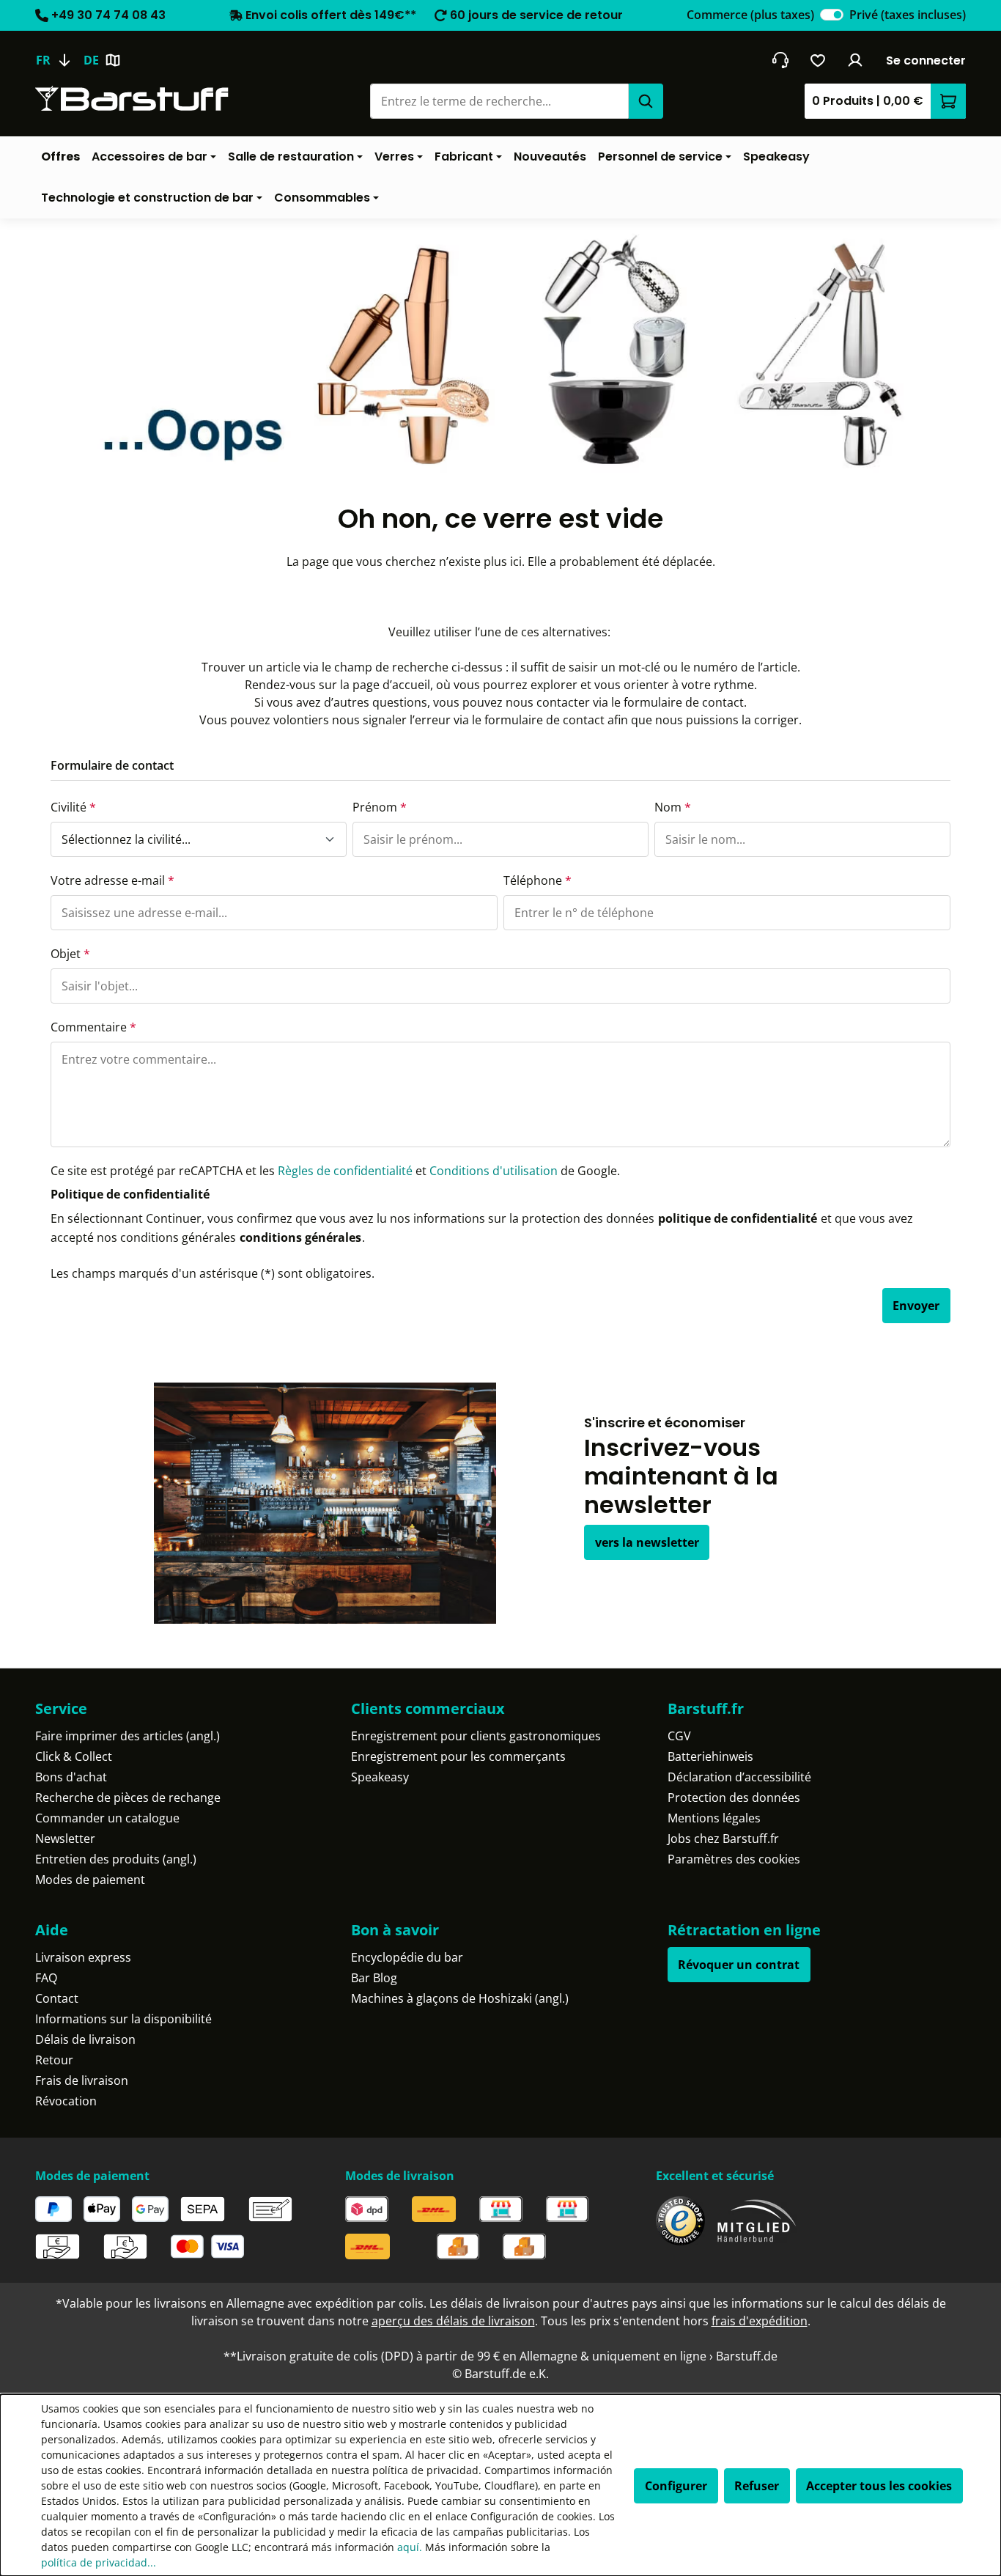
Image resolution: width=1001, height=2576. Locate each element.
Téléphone (538, 880)
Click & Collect (74, 1756)
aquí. (410, 2547)
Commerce (750, 15)
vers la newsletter (647, 1542)
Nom (673, 807)
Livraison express (83, 1957)
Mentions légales (714, 1818)
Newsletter (65, 1839)
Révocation (66, 2101)
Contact (57, 1998)
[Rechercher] (646, 101)
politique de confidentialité (738, 1218)
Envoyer (916, 1306)
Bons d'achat (71, 1777)
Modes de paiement (90, 1880)
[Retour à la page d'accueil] (132, 99)
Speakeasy (380, 1777)
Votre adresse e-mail (112, 880)
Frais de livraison (82, 2080)
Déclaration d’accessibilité (739, 1777)
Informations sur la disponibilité (123, 2019)
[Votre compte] (856, 60)
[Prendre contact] (780, 60)
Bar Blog (374, 1978)
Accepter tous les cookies (879, 2486)
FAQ (46, 1978)
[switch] (832, 15)
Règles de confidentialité (345, 1171)
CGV (679, 1736)
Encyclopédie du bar (407, 1957)
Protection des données (734, 1797)
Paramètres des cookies (734, 1859)
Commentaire (93, 1027)
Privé (908, 15)
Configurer (676, 2486)
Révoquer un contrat (739, 1965)
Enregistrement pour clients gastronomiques (476, 1736)
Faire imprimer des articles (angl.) (128, 1736)
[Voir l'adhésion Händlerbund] (757, 2221)
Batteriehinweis (710, 1756)
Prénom (380, 807)
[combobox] (499, 101)
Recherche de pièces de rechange (128, 1797)
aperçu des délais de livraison (453, 2321)
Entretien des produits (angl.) (116, 1859)
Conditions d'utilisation (494, 1171)
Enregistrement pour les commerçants (458, 1756)
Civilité (73, 807)
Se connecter (926, 60)
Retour (54, 2060)
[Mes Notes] (818, 60)
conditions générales (300, 1237)
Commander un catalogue (107, 1818)
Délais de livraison (85, 2039)
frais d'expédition (760, 2321)
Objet (70, 954)
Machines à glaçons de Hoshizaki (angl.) (460, 1998)
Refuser (757, 2486)
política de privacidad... (99, 2562)
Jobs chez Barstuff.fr (723, 1839)
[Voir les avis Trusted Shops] (680, 2221)
